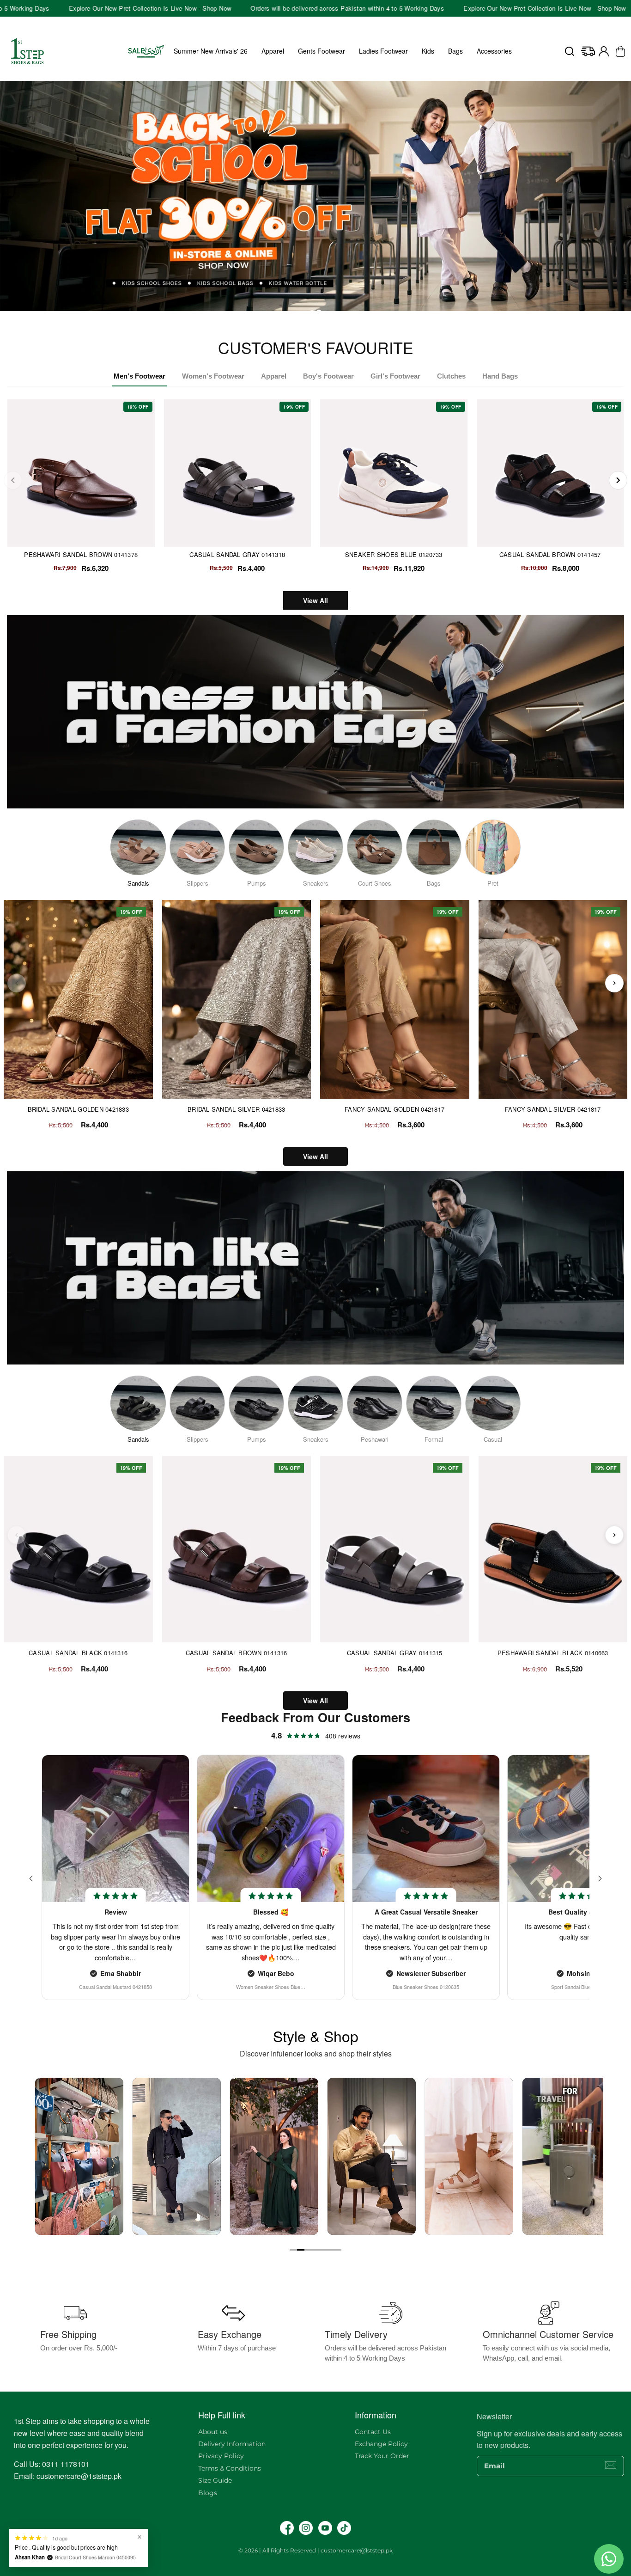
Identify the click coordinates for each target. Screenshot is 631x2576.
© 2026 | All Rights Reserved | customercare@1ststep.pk (315, 2550)
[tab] (312, 312)
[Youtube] (325, 2528)
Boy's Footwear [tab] (328, 376)
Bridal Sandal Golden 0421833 (78, 1109)
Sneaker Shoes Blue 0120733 (394, 554)
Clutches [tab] (451, 376)
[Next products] (614, 983)
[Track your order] (588, 51)
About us (213, 2432)
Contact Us (373, 2432)
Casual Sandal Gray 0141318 (237, 554)
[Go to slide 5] (323, 2250)
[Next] (618, 480)
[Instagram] (306, 2528)
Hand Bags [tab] (500, 376)
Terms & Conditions (230, 2468)
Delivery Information (232, 2444)
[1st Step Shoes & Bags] (315, 201)
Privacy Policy (221, 2456)
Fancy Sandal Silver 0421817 (553, 1109)
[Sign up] (611, 2465)
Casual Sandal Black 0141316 (78, 1653)
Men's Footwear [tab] (140, 376)
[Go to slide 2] (301, 2250)
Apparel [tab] (274, 376)
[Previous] (13, 480)
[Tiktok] (344, 2528)
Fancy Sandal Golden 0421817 (394, 1109)
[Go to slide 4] (315, 2250)
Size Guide (215, 2480)
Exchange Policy (381, 2444)
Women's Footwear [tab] (213, 376)
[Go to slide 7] (338, 2250)
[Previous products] (17, 983)
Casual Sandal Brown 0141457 (550, 554)
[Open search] (570, 51)
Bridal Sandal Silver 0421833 (236, 1109)
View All (315, 600)
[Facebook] (287, 2528)
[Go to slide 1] (293, 2250)
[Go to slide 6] (330, 2250)
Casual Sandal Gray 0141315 (395, 1653)
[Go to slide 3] (308, 2250)
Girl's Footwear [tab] (395, 376)
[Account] (604, 51)
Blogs (208, 2493)
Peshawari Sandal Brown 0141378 (81, 554)
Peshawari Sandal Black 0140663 (553, 1653)
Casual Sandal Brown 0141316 (237, 1653)
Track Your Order (382, 2456)
